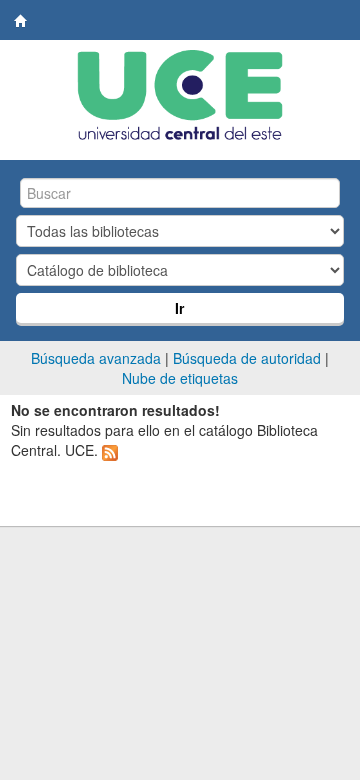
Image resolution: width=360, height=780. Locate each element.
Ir (179, 308)
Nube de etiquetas (180, 378)
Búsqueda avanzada (96, 358)
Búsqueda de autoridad (247, 358)
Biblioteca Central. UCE (21, 21)
